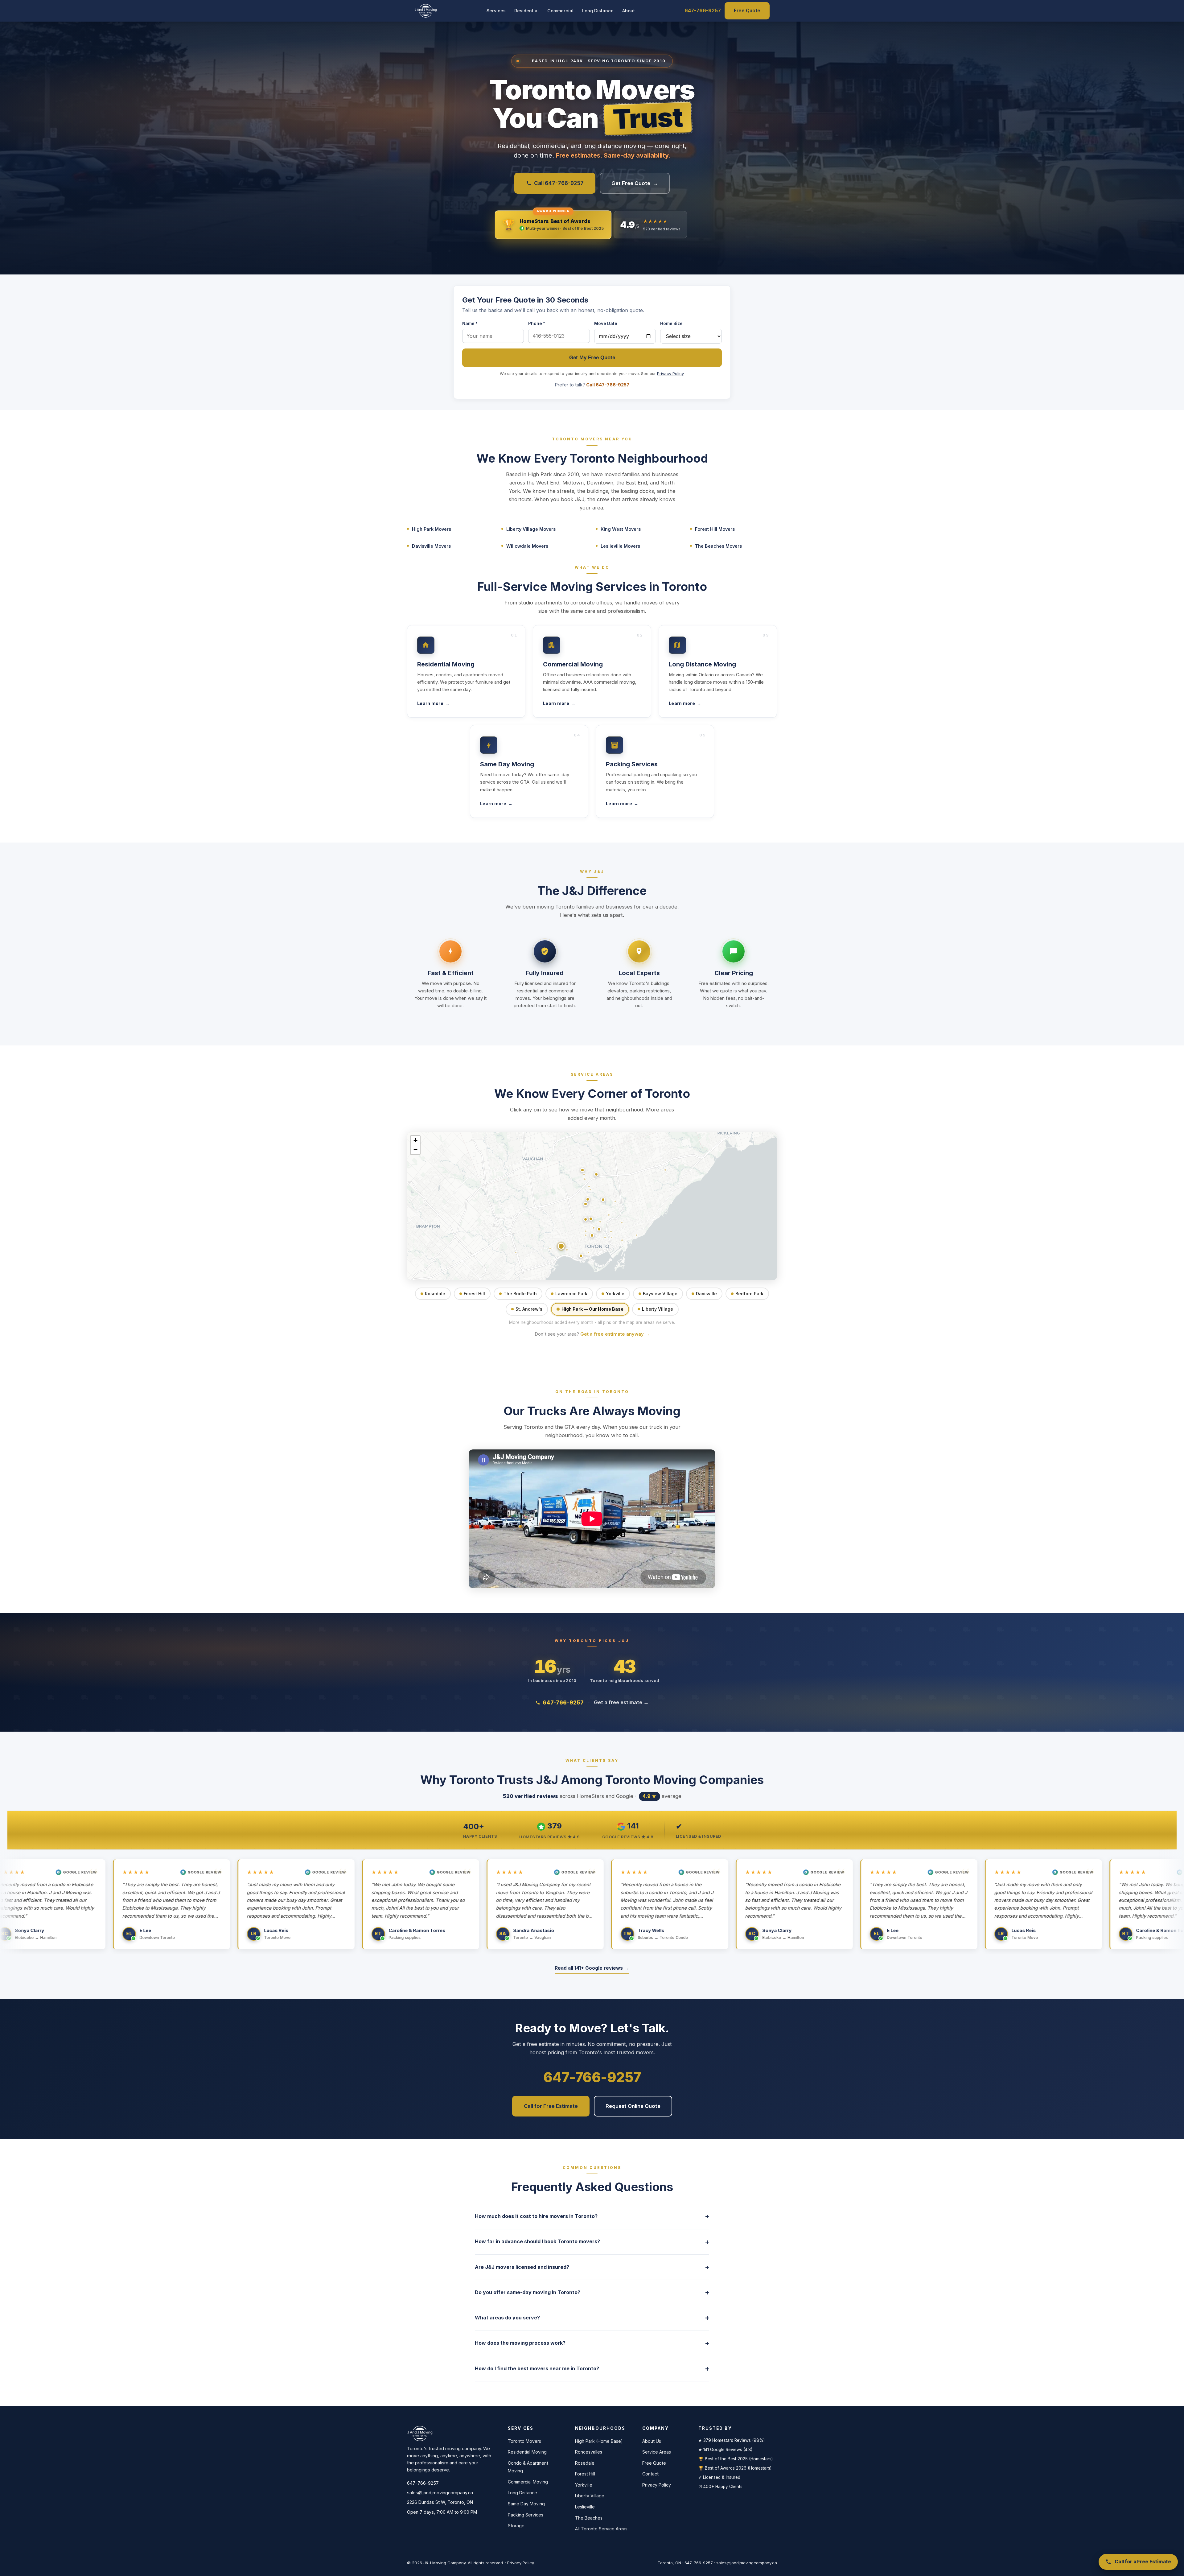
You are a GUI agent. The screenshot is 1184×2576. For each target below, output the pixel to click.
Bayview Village (660, 1294)
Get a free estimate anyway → (615, 1334)
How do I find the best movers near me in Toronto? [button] (592, 2369)
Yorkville (615, 1294)
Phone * (537, 324)
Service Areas (657, 2452)
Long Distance (598, 11)
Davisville (706, 1294)
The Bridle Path (520, 1294)
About (629, 11)
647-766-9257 (703, 10)
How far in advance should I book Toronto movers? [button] (592, 2242)
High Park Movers (432, 529)
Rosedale (435, 1294)
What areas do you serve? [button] (592, 2318)
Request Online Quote (633, 2106)
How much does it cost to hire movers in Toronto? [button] (592, 2216)
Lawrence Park (571, 1294)
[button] (599, 1229)
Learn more (433, 703)
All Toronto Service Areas (601, 2529)
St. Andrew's (529, 1309)
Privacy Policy (670, 374)
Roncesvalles (589, 2452)
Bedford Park (749, 1294)
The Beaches (589, 2518)
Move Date (606, 324)
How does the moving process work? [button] (592, 2343)
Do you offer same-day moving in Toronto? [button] (592, 2292)
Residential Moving (527, 2452)
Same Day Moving (526, 2504)
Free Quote (747, 11)
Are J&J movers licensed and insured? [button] (592, 2267)
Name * (470, 324)
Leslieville (585, 2507)
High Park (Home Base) (599, 2441)
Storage (516, 2526)
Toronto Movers (524, 2441)
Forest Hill (474, 1294)
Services (496, 11)
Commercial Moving (528, 2482)
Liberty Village (658, 1309)
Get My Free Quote (592, 358)
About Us (652, 2441)
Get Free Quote (635, 183)
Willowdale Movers (527, 546)
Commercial (560, 11)
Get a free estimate (621, 1702)
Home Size (671, 324)
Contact (650, 2474)
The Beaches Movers (718, 546)
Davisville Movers (431, 546)
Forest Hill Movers (715, 529)
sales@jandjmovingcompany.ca (440, 2493)
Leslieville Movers (620, 546)
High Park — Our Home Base (592, 1309)
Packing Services (526, 2515)
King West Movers (621, 529)
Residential (526, 11)
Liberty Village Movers (531, 529)
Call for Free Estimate (551, 2106)
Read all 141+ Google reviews (592, 1968)
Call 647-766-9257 (559, 183)
